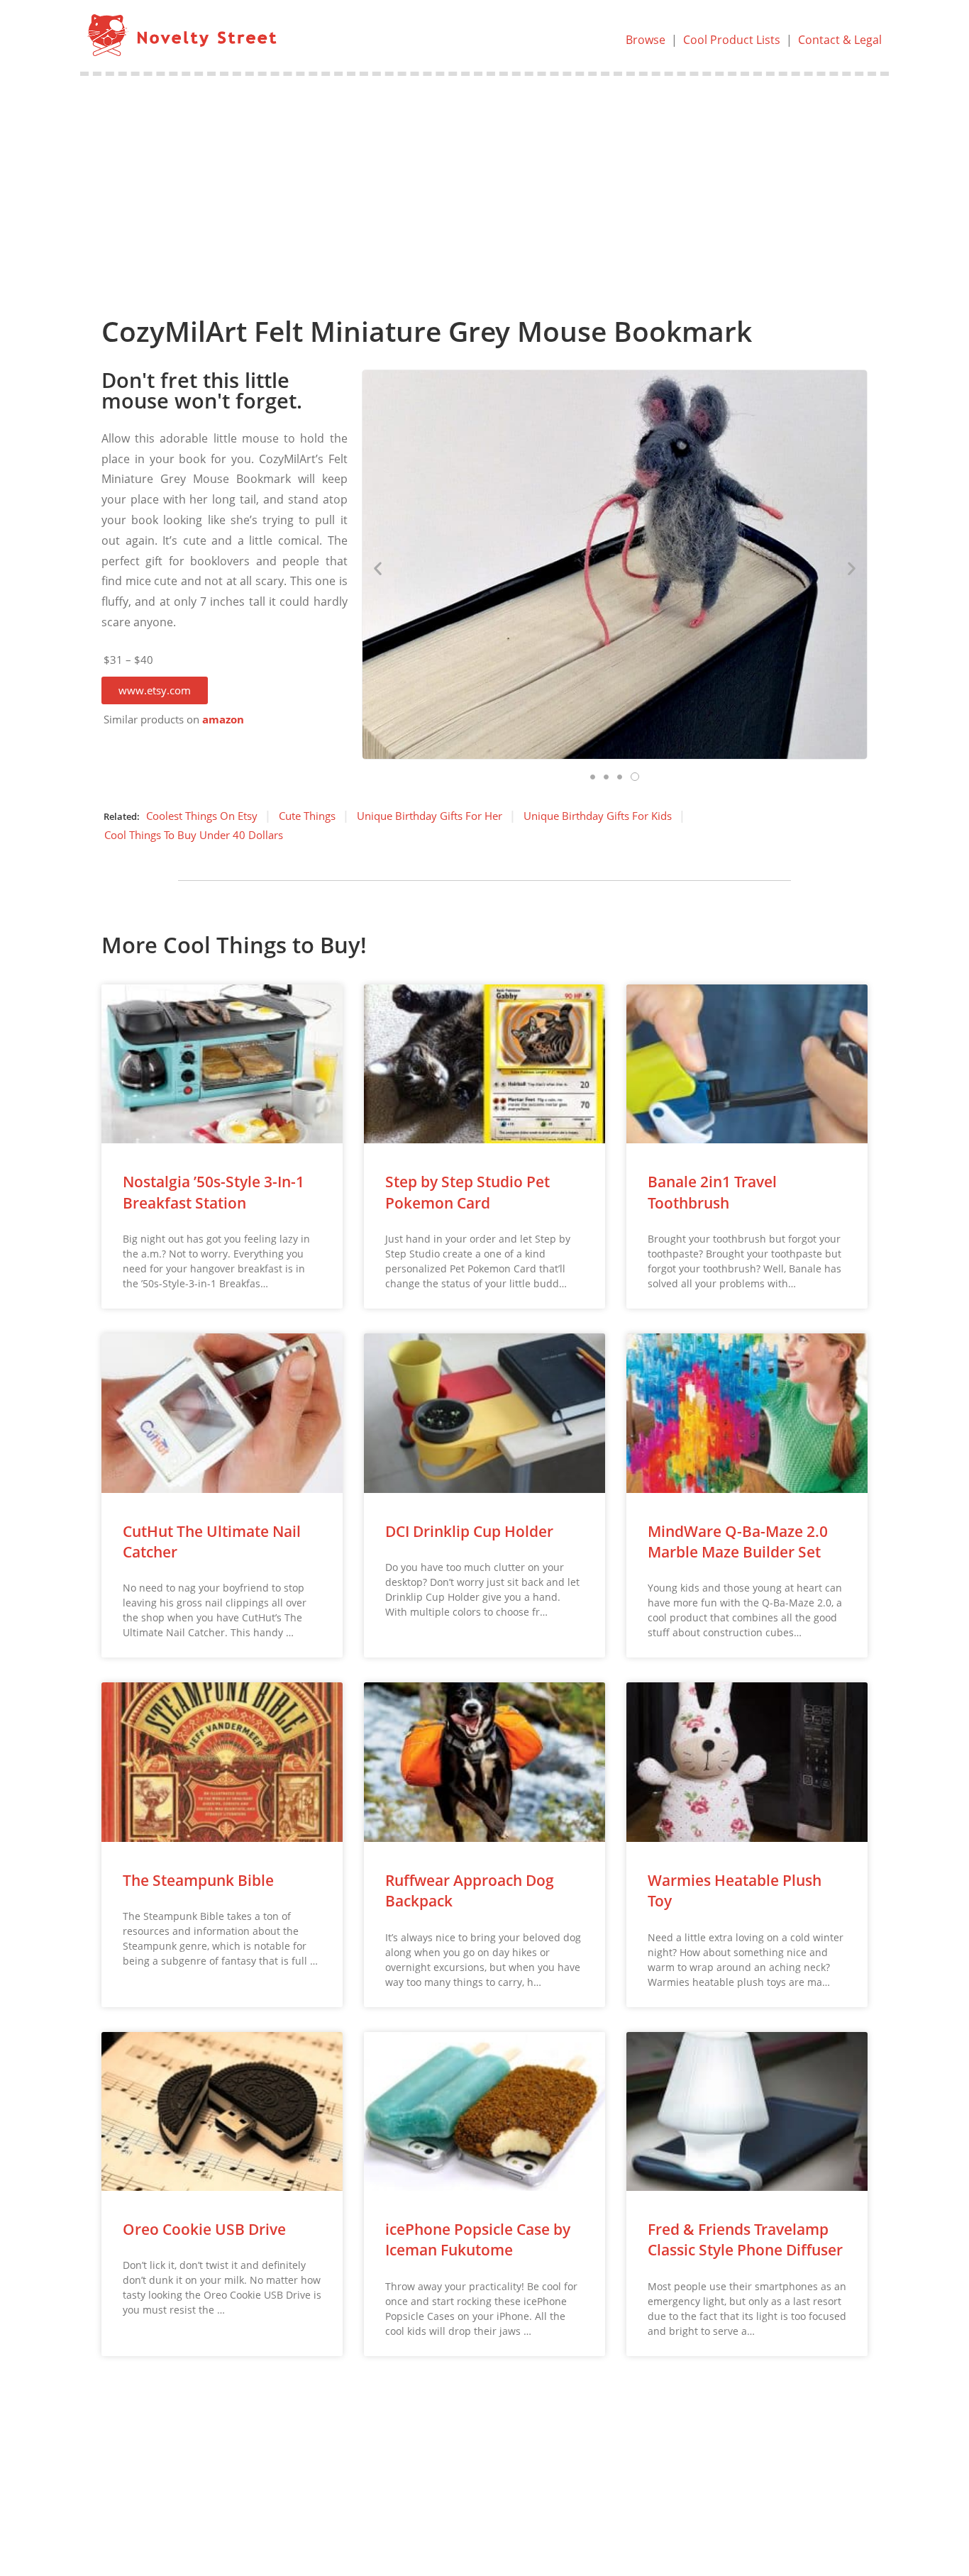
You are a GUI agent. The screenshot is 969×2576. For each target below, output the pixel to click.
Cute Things (307, 816)
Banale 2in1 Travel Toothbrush (712, 1192)
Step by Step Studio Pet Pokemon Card (467, 1192)
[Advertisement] (484, 182)
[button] (155, 690)
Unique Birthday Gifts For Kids (598, 816)
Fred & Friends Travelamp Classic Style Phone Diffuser (745, 2239)
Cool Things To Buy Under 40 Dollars (194, 835)
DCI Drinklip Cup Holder (469, 1531)
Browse (646, 40)
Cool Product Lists (732, 40)
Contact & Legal (840, 40)
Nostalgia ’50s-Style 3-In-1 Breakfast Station (214, 1192)
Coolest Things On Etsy (202, 816)
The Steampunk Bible (198, 1880)
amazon (223, 720)
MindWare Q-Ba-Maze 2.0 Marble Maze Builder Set (738, 1542)
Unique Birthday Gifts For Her (430, 816)
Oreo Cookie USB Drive (204, 2229)
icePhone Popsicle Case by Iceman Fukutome (478, 2239)
